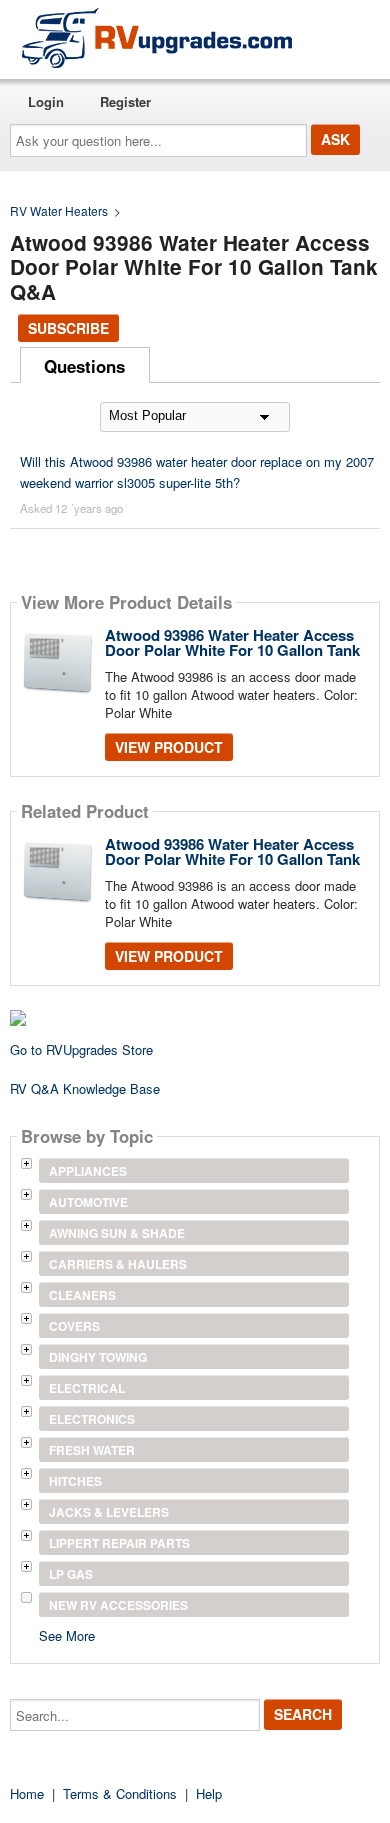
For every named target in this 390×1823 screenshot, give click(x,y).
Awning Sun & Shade (117, 1233)
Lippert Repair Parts (119, 1543)
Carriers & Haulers (118, 1264)
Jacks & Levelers (109, 1512)
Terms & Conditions (120, 1793)
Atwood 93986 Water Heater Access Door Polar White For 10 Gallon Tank (232, 642)
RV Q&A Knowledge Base (85, 1088)
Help (209, 1793)
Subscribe (68, 328)
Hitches (75, 1481)
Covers (74, 1326)
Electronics (92, 1419)
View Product (169, 747)
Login (46, 101)
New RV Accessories (118, 1605)
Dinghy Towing (98, 1357)
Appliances (88, 1171)
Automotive (88, 1202)
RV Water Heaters (59, 210)
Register (125, 101)
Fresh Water (92, 1450)
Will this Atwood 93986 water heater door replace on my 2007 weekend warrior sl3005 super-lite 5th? (197, 472)
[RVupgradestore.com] (157, 37)
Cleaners (82, 1295)
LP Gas (71, 1574)
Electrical (87, 1388)
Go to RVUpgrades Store (81, 1049)
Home (27, 1793)
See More (67, 1634)
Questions (84, 366)
